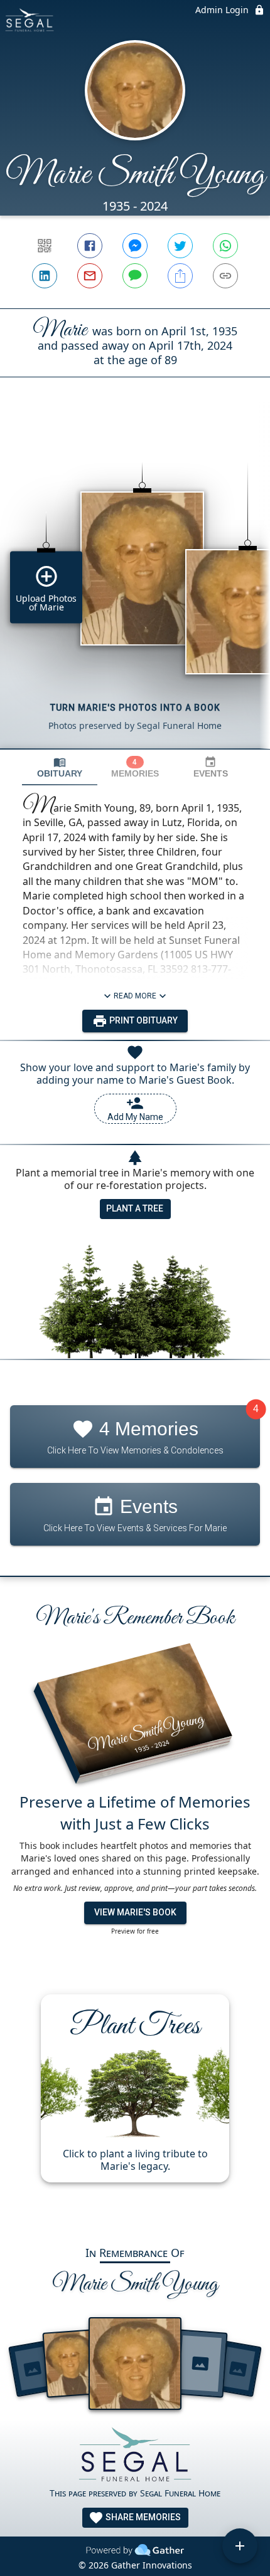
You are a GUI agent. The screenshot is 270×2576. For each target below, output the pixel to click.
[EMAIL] (90, 276)
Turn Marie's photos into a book (135, 708)
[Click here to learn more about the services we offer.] (135, 2457)
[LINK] (225, 276)
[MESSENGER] (135, 246)
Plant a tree (135, 1208)
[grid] (135, 584)
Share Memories (142, 2517)
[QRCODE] (45, 246)
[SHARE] (180, 276)
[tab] (60, 767)
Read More (135, 996)
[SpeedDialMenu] (240, 2546)
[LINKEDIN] (45, 276)
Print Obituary (143, 1020)
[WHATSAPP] (225, 246)
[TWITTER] (180, 246)
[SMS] (135, 276)
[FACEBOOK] (90, 246)
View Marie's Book (135, 1912)
